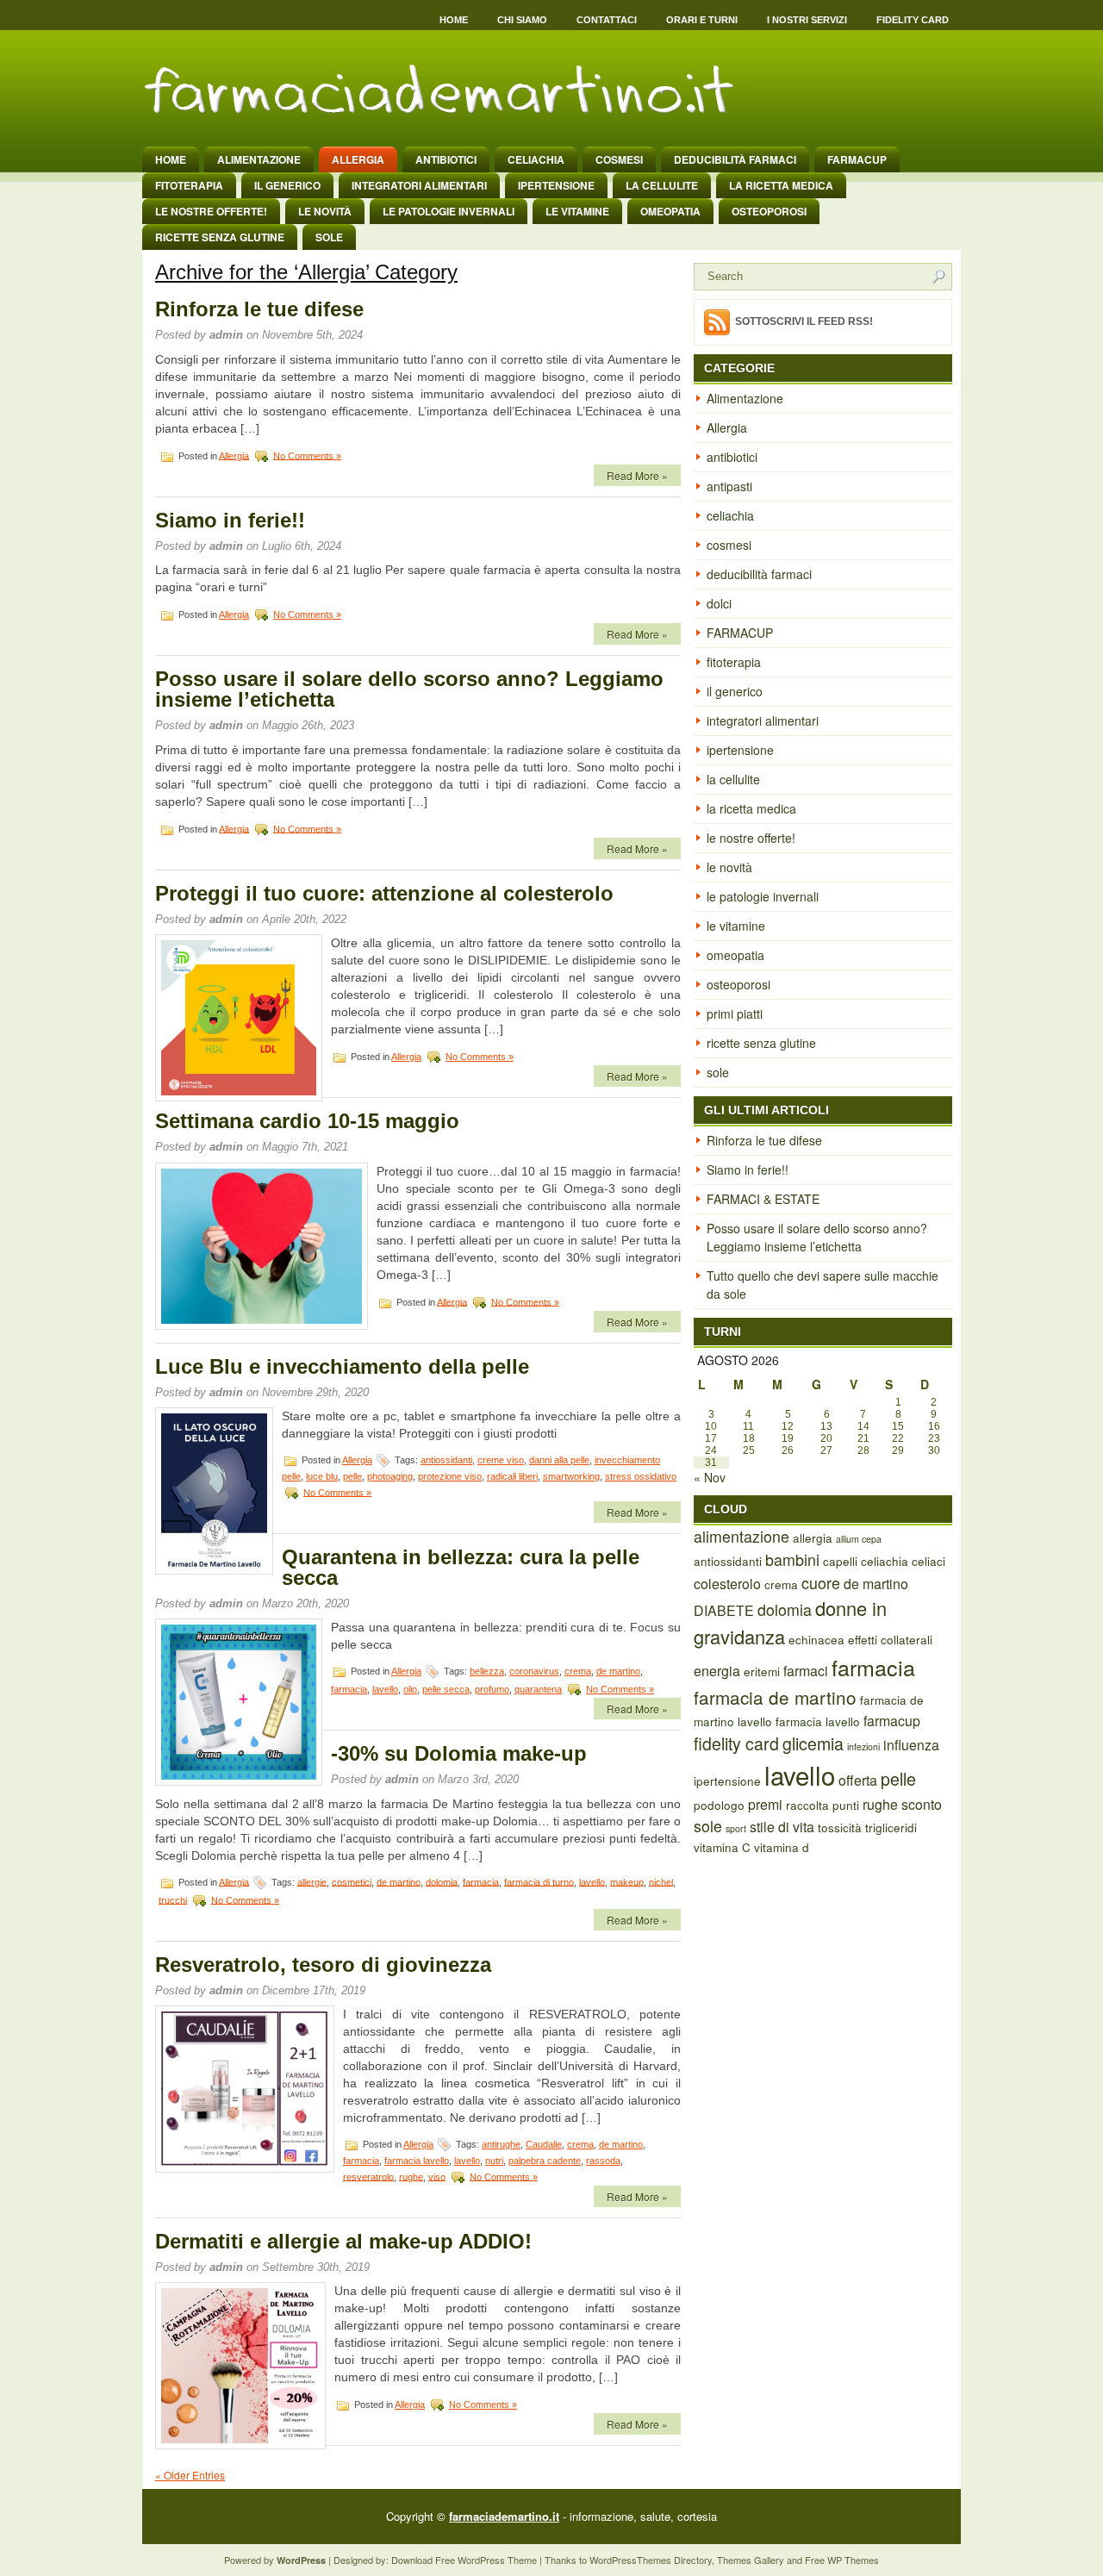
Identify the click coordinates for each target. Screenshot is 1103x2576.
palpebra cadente (545, 2161)
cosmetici (352, 1881)
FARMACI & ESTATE (763, 1199)
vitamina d (782, 1847)
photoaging (390, 1476)
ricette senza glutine (220, 237)
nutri (494, 2161)
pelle (352, 1476)
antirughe (501, 2144)
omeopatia (670, 211)
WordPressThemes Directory (651, 2560)
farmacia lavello (417, 2161)
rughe (411, 2176)
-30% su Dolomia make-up (459, 1753)
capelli (840, 1561)
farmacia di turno (539, 1881)
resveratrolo (368, 2176)
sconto (922, 1804)
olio (410, 1689)
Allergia (358, 159)
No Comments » (307, 455)
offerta (858, 1780)
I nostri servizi (807, 20)
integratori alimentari (419, 185)
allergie (312, 1881)
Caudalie (544, 2144)
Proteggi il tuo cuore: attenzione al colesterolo (384, 893)
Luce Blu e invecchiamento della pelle (342, 1366)
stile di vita (782, 1827)
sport (736, 1828)
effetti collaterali (890, 1639)
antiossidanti (446, 1460)
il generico (287, 185)
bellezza (487, 1671)
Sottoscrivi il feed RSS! (804, 321)
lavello (385, 1689)
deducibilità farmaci (735, 159)
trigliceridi (891, 1827)
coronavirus (534, 1671)
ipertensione (556, 185)
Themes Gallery (751, 2560)
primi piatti (735, 1014)
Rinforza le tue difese (259, 309)
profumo (492, 1689)
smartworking (571, 1476)
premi (765, 1804)
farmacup (892, 1721)
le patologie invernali (449, 211)
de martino (618, 1671)
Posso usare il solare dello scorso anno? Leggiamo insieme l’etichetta (409, 689)
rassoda (603, 2161)
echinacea (816, 1639)
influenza (911, 1745)
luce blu (322, 1476)
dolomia (442, 1881)
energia (717, 1671)
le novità (325, 211)
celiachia (536, 159)
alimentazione (742, 1536)
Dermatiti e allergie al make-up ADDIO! (343, 2241)
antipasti (729, 486)
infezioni (863, 1746)
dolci (719, 603)
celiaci (929, 1561)
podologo (719, 1805)
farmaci (806, 1671)
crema (578, 1671)
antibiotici (446, 159)
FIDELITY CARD (913, 20)
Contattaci (607, 20)
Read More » (637, 475)
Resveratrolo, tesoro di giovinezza (323, 1965)
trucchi (173, 1899)
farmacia (349, 1689)
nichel (661, 1881)
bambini (792, 1559)
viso (437, 2176)
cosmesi (619, 159)
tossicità (840, 1827)
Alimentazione (259, 159)
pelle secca (446, 1689)
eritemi (762, 1671)
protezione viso (450, 1476)
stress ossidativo (641, 1476)
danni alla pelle (559, 1460)
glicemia (813, 1743)
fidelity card (736, 1743)
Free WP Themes (842, 2560)
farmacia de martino (775, 1697)
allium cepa (859, 1539)
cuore (821, 1583)
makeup (627, 1881)
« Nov (710, 1477)
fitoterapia (189, 185)
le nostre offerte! (211, 211)
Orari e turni (702, 20)
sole (329, 237)
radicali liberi (512, 1476)
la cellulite (662, 185)
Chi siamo (522, 20)
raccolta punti (823, 1805)
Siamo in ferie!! (230, 520)
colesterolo (727, 1584)
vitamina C (722, 1847)
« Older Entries (190, 2475)
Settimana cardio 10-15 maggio (307, 1121)
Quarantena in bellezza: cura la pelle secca (461, 1567)
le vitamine (577, 211)
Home (454, 20)
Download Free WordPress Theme (464, 2560)
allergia (813, 1537)
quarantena (538, 1689)
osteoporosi (769, 211)
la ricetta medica (781, 185)
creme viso (501, 1460)
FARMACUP (857, 159)
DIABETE (724, 1610)
